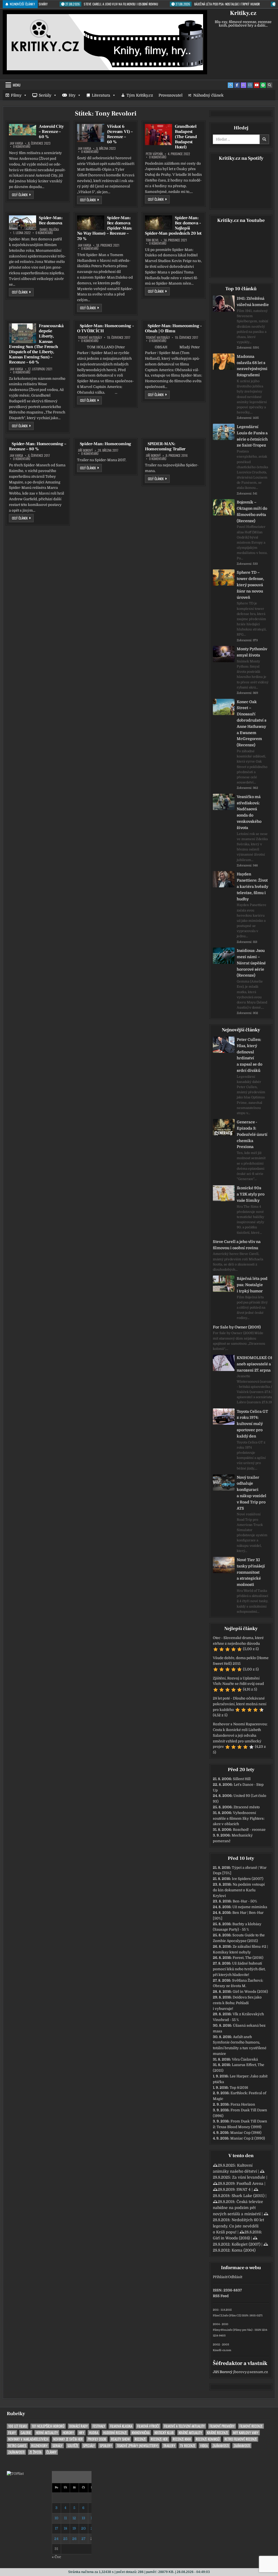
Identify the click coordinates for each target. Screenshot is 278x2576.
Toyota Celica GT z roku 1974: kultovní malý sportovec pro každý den (252, 1424)
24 (56, 2539)
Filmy (16, 95)
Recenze (140, 2439)
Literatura (101, 95)
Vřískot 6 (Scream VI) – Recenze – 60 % (120, 134)
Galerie (26, 2433)
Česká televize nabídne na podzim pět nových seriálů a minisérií (238, 2208)
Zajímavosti (221, 2446)
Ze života (35, 2452)
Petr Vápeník (154, 154)
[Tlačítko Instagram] (250, 85)
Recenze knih (182, 2439)
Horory (68, 2433)
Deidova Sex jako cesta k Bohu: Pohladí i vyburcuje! (237, 2003)
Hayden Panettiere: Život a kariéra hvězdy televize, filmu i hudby (252, 886)
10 (56, 2518)
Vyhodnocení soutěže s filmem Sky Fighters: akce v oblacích (239, 1818)
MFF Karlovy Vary (246, 2433)
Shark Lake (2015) (248, 2196)
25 (65, 2539)
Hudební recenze (115, 2433)
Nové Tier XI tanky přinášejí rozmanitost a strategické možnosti (251, 1572)
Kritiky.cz (243, 13)
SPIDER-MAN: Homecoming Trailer (165, 446)
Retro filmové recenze (241, 2439)
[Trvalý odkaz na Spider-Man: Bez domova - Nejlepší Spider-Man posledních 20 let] (159, 223)
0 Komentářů (22, 146)
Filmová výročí (148, 2426)
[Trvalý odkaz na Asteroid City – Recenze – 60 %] (23, 130)
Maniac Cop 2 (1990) (248, 2138)
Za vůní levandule (249, 2177)
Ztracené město (247, 1807)
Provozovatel (170, 95)
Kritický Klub (164, 2433)
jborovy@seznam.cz (251, 2372)
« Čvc (56, 2557)
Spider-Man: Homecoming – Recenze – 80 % (37, 446)
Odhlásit (235, 2277)
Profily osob (97, 2439)
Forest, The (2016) (248, 1958)
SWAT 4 (244, 2189)
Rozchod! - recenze (249, 1830)
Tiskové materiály (90, 337)
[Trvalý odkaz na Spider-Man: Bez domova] (23, 223)
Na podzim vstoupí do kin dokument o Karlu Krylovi (239, 1890)
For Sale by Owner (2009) (237, 1327)
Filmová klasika (121, 2426)
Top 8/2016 (239, 2088)
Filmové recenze (251, 2426)
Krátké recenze (217, 2433)
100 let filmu (18, 2426)
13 (83, 2518)
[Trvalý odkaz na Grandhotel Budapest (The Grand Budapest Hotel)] (159, 135)
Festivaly (99, 2426)
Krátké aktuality (190, 2433)
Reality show (120, 2439)
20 (83, 2528)
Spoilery (106, 2446)
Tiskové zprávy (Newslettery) (138, 2446)
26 (74, 2539)
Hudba (94, 2433)
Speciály (89, 2446)
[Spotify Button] (263, 85)
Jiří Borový (85, 450)
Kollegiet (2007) (246, 2244)
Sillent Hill (242, 1779)
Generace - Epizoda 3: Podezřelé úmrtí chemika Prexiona (252, 1134)
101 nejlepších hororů (48, 2426)
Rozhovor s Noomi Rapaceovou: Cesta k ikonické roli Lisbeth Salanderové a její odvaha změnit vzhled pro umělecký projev (240, 1735)
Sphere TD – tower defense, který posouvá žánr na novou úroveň (250, 585)
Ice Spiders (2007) (248, 1879)
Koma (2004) (244, 2250)
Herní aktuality (47, 2433)
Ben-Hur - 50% (245, 1901)
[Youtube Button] (257, 85)
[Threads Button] (244, 85)
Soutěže (73, 2446)
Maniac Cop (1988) (246, 2133)
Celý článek (23, 195)
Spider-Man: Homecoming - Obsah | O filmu (173, 328)
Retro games (17, 2446)
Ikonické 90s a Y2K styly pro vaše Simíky (251, 1194)
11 (65, 2518)
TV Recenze (188, 2446)
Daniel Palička (49, 229)
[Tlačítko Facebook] (237, 85)
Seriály (45, 95)
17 (56, 2528)
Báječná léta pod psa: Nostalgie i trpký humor (252, 1285)
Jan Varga (16, 143)
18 (65, 2528)
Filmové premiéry (222, 2426)
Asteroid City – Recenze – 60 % (51, 132)
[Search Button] (270, 85)
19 (74, 2528)
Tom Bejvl (152, 240)
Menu (17, 85)
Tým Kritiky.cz (140, 95)
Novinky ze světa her (68, 2439)
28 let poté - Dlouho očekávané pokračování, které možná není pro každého (240, 1704)
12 (74, 2518)
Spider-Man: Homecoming (106, 444)
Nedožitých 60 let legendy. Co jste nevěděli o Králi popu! (238, 2226)
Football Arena (250, 2183)
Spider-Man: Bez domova (51, 220)
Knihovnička (141, 2433)
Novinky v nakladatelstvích (28, 2439)
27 (83, 2539)
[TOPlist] (15, 2474)
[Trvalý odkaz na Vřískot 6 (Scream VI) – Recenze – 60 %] (91, 133)
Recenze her (159, 2439)
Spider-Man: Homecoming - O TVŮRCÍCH (105, 328)
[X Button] (230, 85)
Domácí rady (78, 2426)
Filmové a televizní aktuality (184, 2426)
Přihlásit (220, 2277)
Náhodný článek (208, 95)
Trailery (169, 2446)
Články (51, 2452)
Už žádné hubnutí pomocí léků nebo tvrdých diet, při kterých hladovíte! (239, 1969)
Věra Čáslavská (245, 2059)
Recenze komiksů (208, 2439)
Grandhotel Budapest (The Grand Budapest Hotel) (186, 137)
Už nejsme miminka (250, 1907)
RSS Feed (221, 2296)
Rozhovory (39, 2446)
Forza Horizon (243, 2104)
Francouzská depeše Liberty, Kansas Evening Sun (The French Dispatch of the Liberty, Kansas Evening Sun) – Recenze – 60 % (36, 344)
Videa (204, 2446)
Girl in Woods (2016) (250, 1992)
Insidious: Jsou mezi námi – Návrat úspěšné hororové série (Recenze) (251, 963)
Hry (72, 95)
